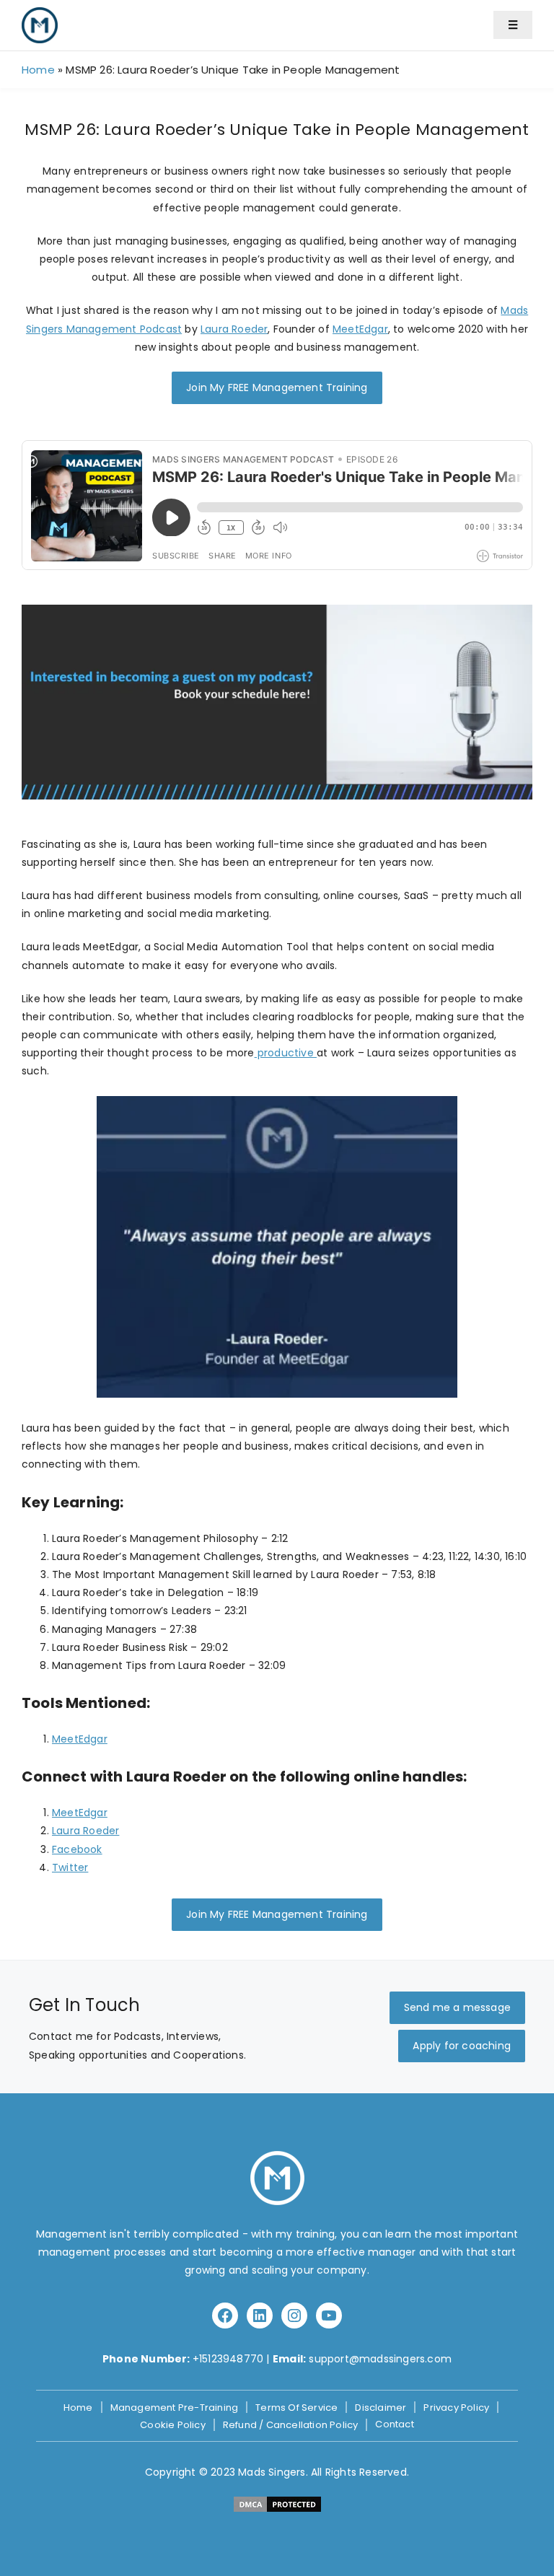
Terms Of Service (296, 2408)
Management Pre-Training (175, 2408)
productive (286, 1053)
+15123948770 (228, 2359)
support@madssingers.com (380, 2359)
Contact (394, 2424)
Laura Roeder (234, 329)
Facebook (77, 1849)
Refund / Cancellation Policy (291, 2425)
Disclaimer (381, 2408)
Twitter (70, 1867)
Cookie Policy (173, 2425)
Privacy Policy (456, 2408)
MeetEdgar (360, 329)
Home (38, 70)
